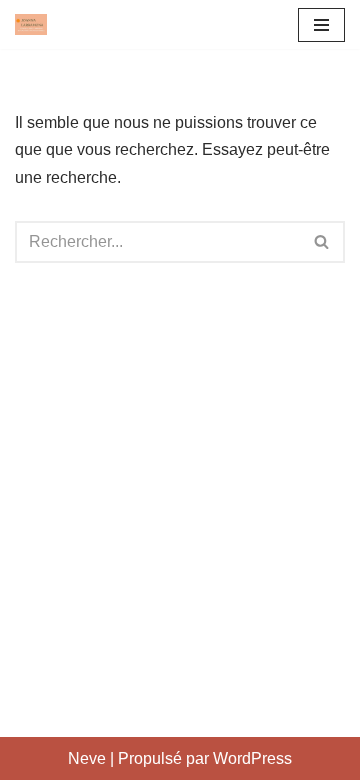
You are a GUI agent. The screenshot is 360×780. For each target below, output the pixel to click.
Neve (87, 758)
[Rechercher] (322, 242)
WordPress (252, 758)
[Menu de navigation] (321, 25)
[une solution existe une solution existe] (31, 24)
